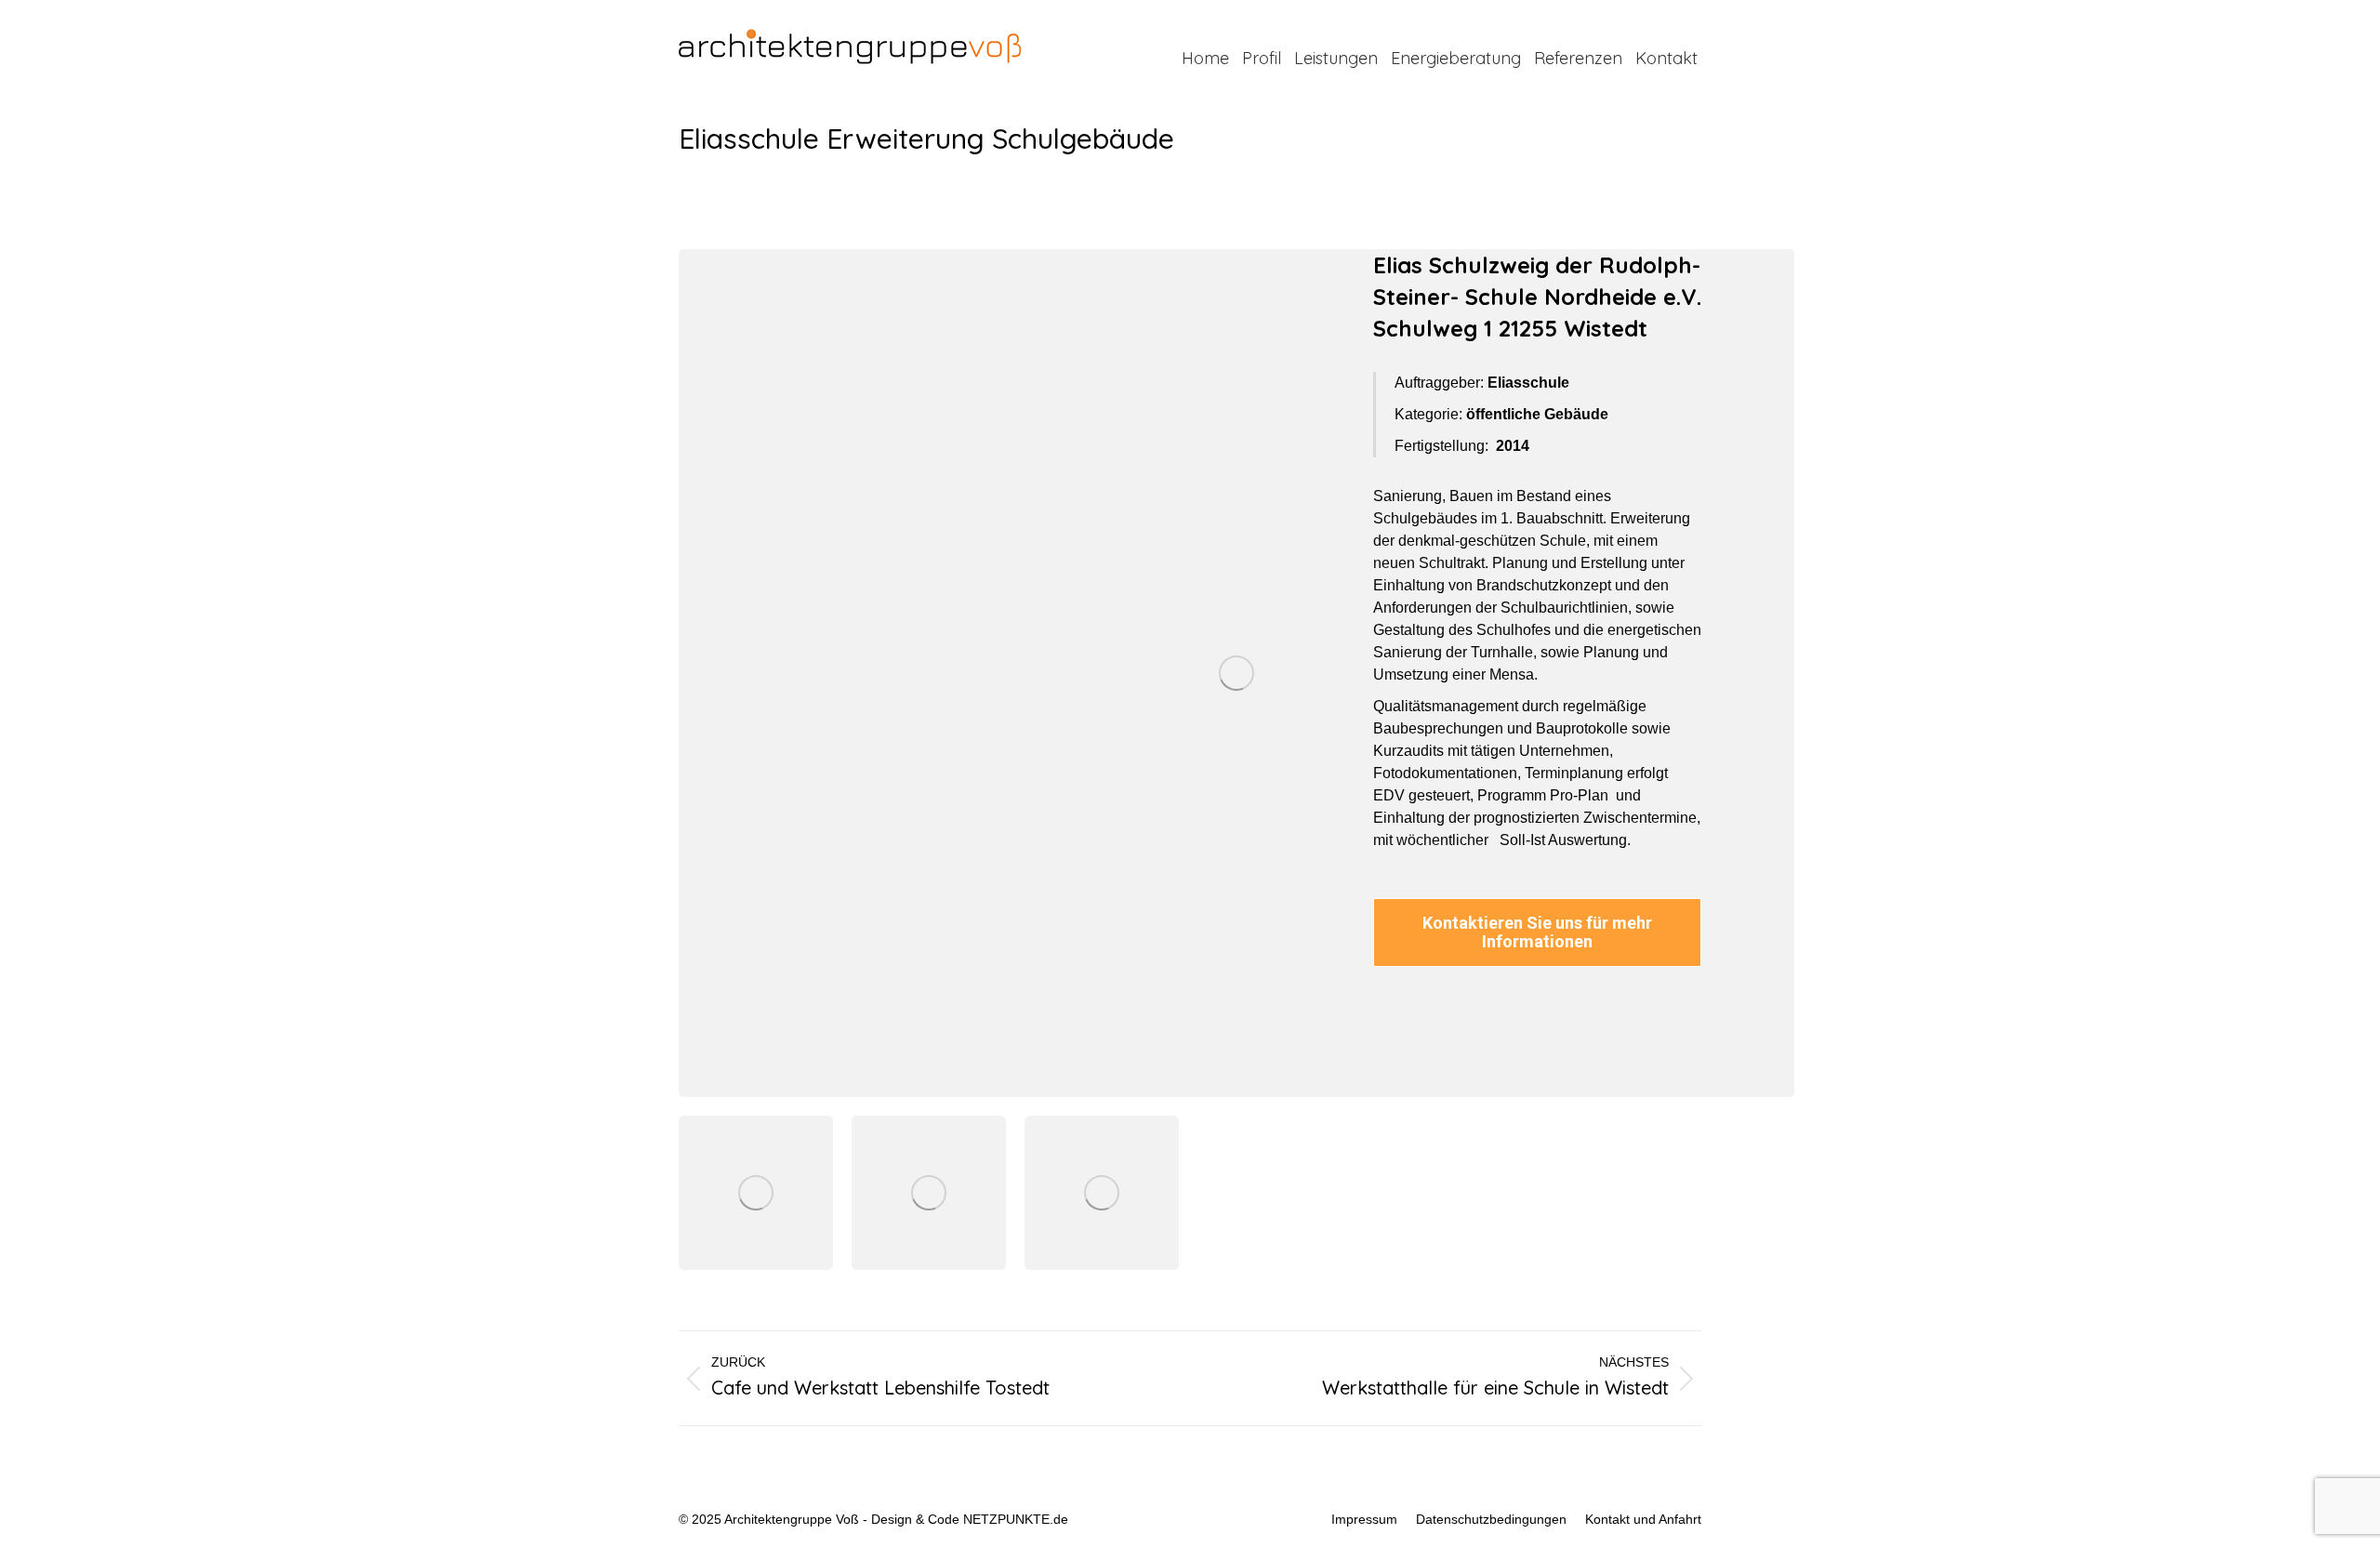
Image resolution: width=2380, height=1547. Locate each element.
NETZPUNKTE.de (1016, 1519)
